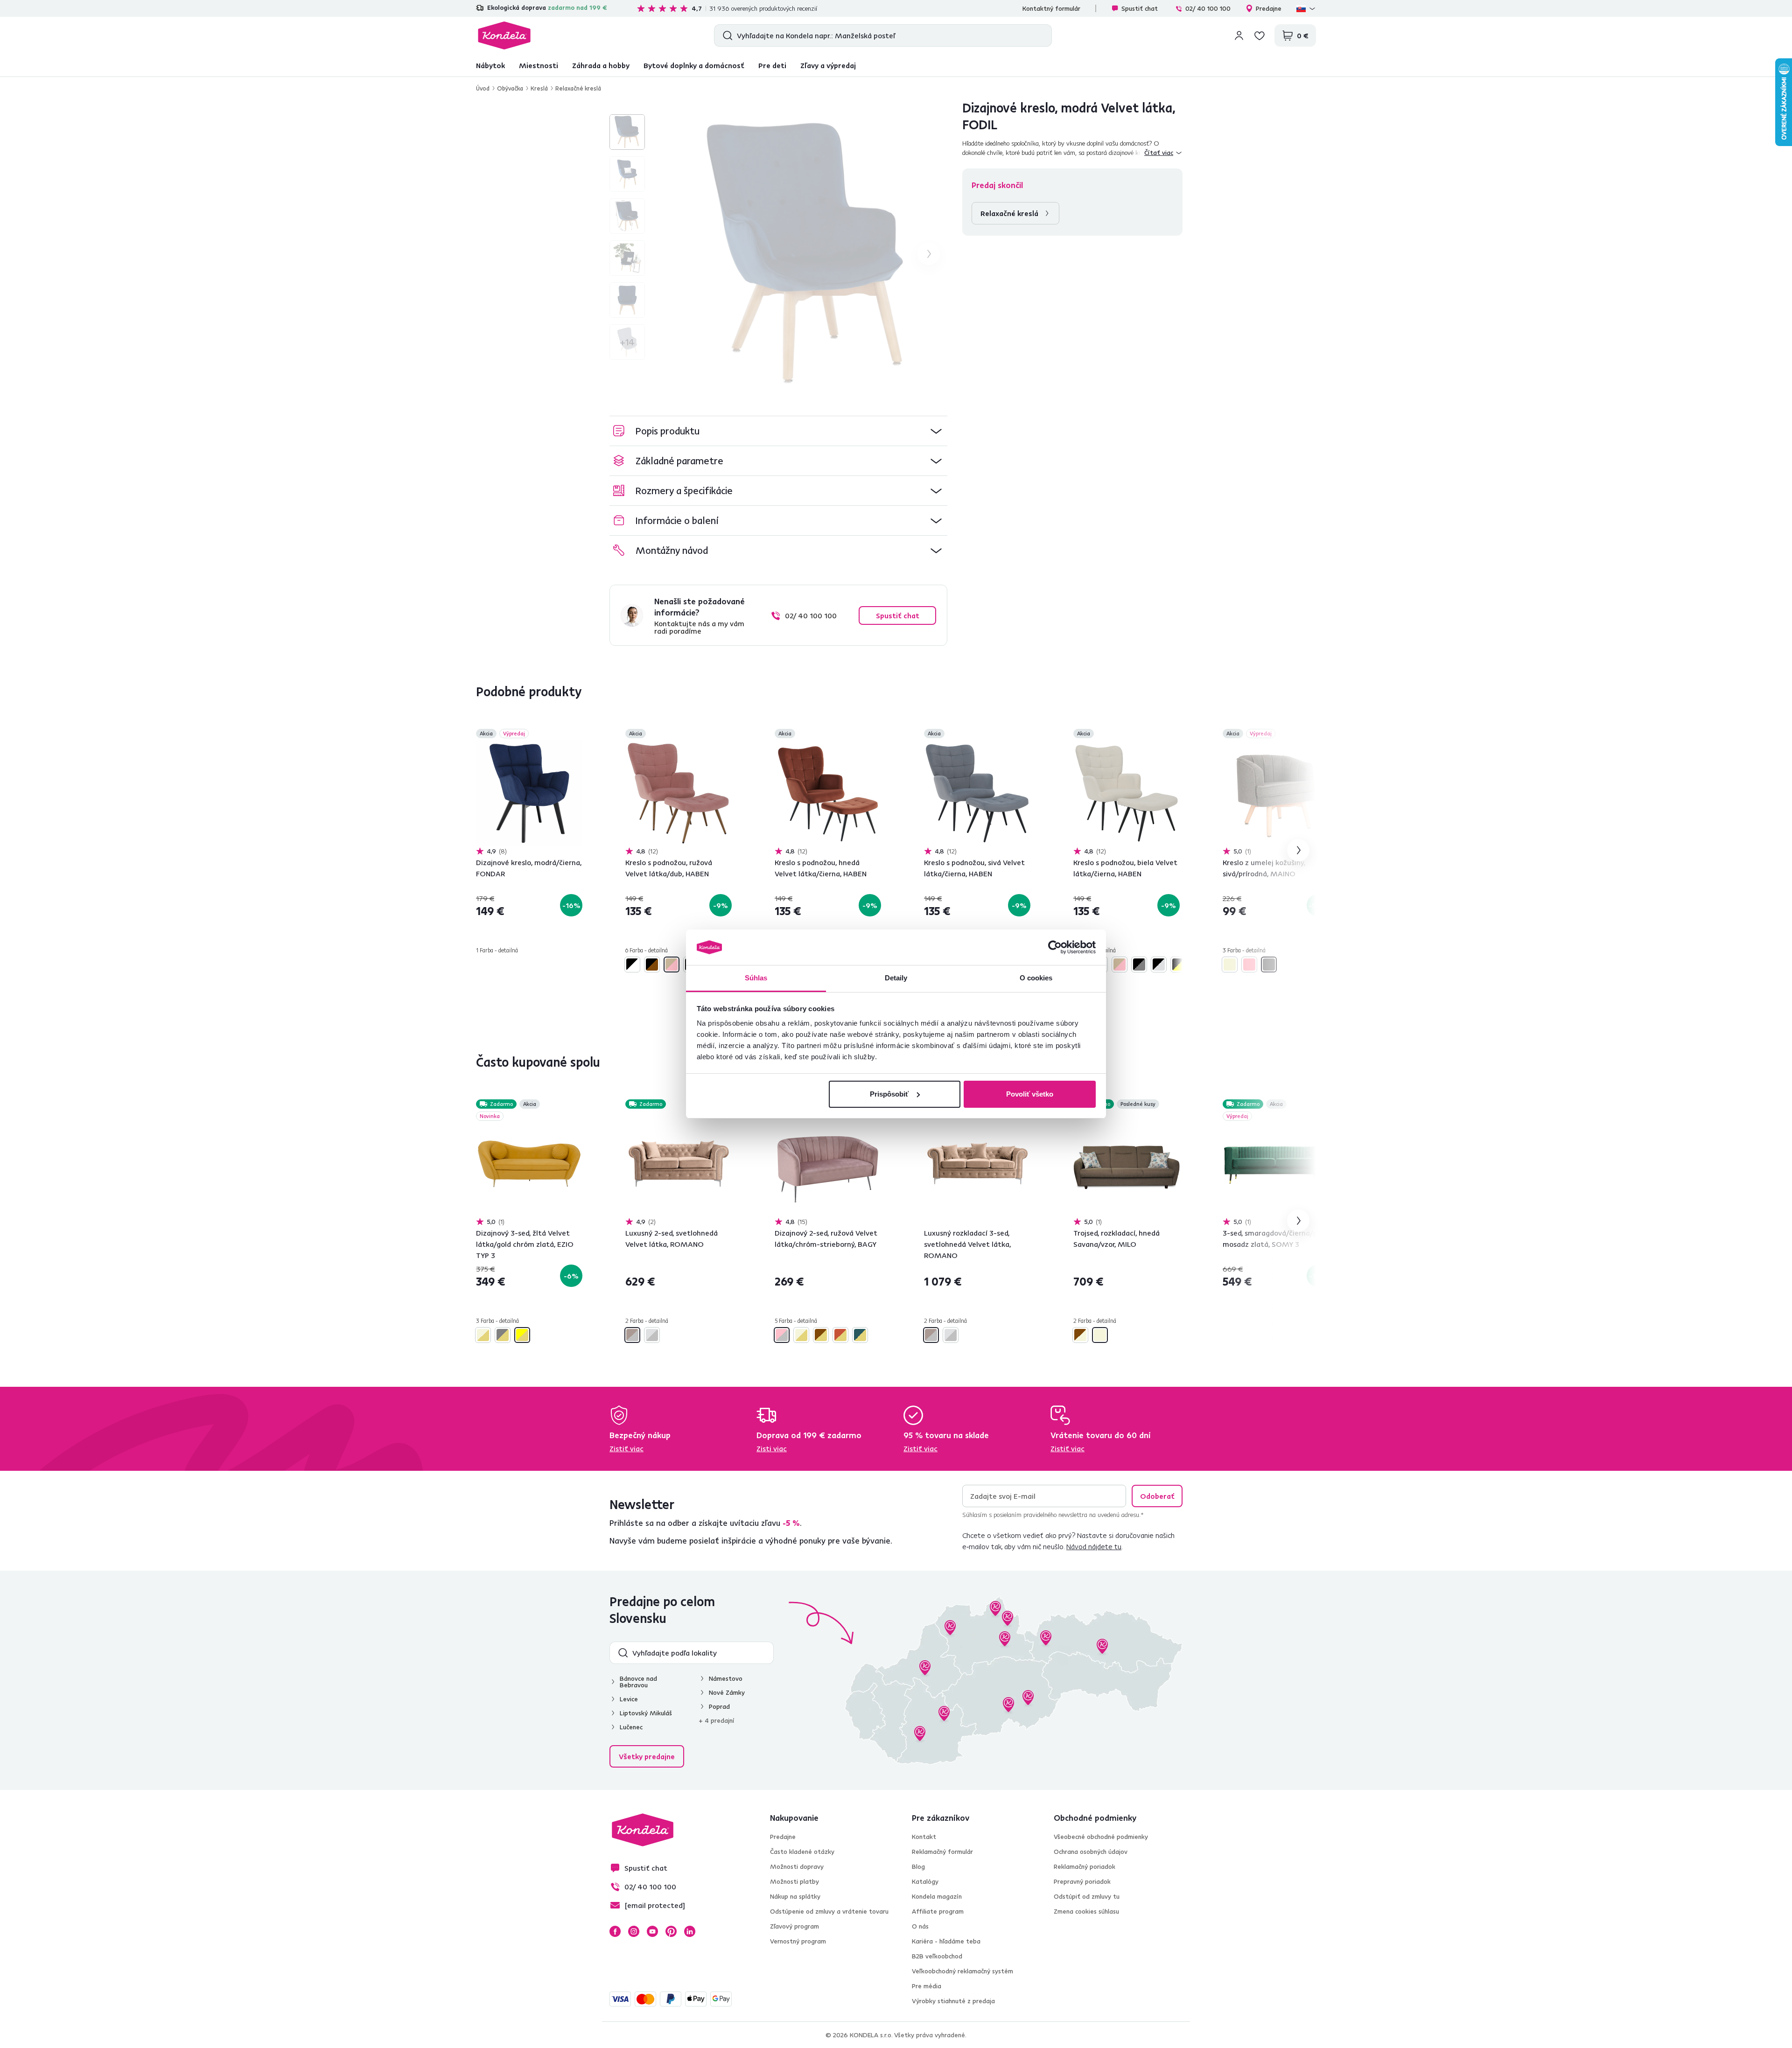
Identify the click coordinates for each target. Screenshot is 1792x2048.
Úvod (483, 88)
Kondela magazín (937, 1896)
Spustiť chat (1140, 8)
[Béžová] (1230, 965)
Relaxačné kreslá (578, 88)
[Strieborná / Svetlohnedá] (632, 1335)
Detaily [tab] (896, 978)
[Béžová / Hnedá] (1080, 1335)
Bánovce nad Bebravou (638, 1682)
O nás (920, 1926)
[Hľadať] (725, 35)
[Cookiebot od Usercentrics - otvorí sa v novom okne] (1055, 947)
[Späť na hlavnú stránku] (504, 35)
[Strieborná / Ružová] (782, 1335)
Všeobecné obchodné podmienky (1101, 1837)
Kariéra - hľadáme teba (946, 1941)
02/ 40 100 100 (1208, 8)
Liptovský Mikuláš (646, 1713)
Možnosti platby (794, 1881)
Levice (629, 1699)
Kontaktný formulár (1051, 8)
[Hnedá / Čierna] (652, 965)
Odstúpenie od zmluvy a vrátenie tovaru (829, 1911)
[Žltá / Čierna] (1178, 965)
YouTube (652, 1931)
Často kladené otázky (802, 1852)
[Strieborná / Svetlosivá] (652, 1335)
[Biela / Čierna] (632, 965)
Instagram (634, 1931)
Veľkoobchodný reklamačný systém (962, 1971)
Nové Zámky (727, 1692)
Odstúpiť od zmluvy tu (1087, 1896)
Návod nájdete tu (1094, 1546)
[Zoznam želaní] (1260, 35)
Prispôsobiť (889, 1094)
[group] (808, 254)
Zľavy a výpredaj (828, 65)
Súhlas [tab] (756, 978)
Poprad (719, 1706)
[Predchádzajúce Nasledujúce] (529, 793)
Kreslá (539, 88)
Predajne (1269, 8)
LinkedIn (690, 1931)
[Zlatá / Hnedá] (821, 1335)
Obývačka (510, 88)
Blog (918, 1866)
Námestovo (726, 1678)
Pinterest (671, 1931)
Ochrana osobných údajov (1091, 1852)
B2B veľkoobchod (937, 1956)
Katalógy (925, 1881)
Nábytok (490, 65)
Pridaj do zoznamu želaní (577, 734)
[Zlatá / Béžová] (483, 1335)
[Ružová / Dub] (672, 965)
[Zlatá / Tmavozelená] (860, 1335)
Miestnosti (539, 65)
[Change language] (1306, 8)
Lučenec (631, 1727)
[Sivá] (1269, 965)
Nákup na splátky (795, 1896)
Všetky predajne (647, 1756)
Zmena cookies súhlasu (1086, 1911)
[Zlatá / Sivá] (503, 1335)
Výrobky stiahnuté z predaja (953, 2001)
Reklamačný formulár (942, 1852)
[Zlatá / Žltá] (522, 1335)
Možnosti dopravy (797, 1866)
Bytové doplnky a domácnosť (694, 65)
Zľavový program (794, 1926)
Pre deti (772, 65)
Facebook (615, 1931)
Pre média (927, 1986)
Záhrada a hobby (601, 65)
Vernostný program (798, 1941)
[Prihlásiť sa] (1239, 35)
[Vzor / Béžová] (1100, 1335)
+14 (627, 342)
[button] (778, 431)
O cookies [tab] (1036, 978)
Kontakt (924, 1837)
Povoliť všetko (1030, 1094)
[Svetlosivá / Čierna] (1159, 965)
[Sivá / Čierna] (1139, 965)
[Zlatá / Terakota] (840, 1335)
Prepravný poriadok (1082, 1881)
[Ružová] (1249, 965)
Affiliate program (938, 1911)
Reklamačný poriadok (1085, 1866)
